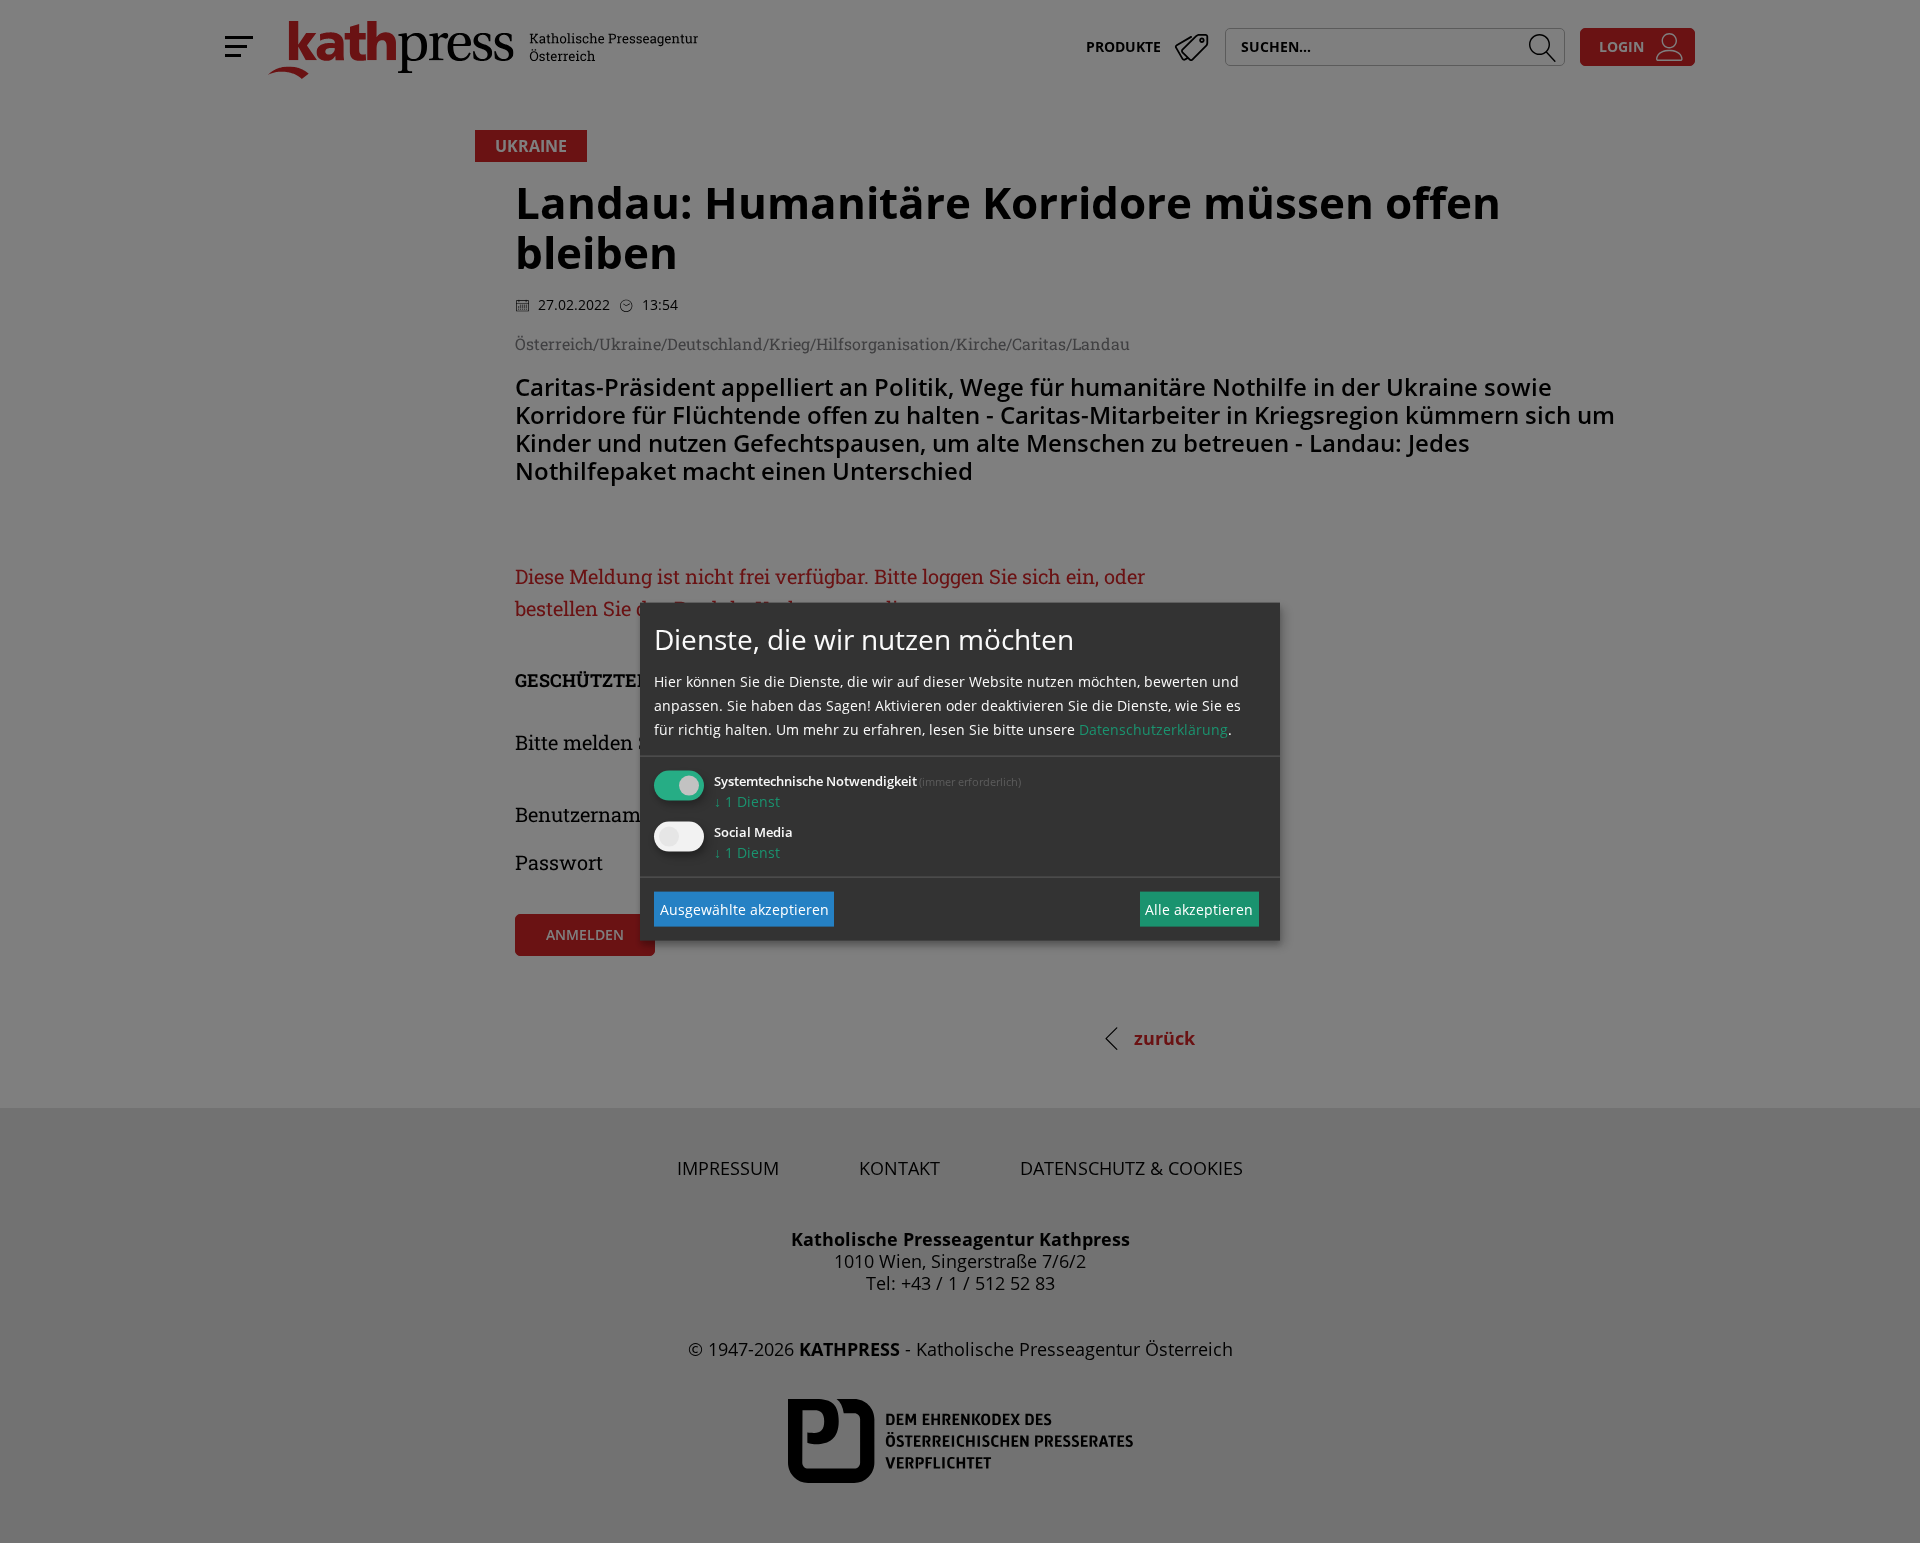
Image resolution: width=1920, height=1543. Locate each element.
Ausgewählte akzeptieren (744, 908)
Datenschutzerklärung (1153, 729)
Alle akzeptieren (1199, 908)
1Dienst (747, 801)
